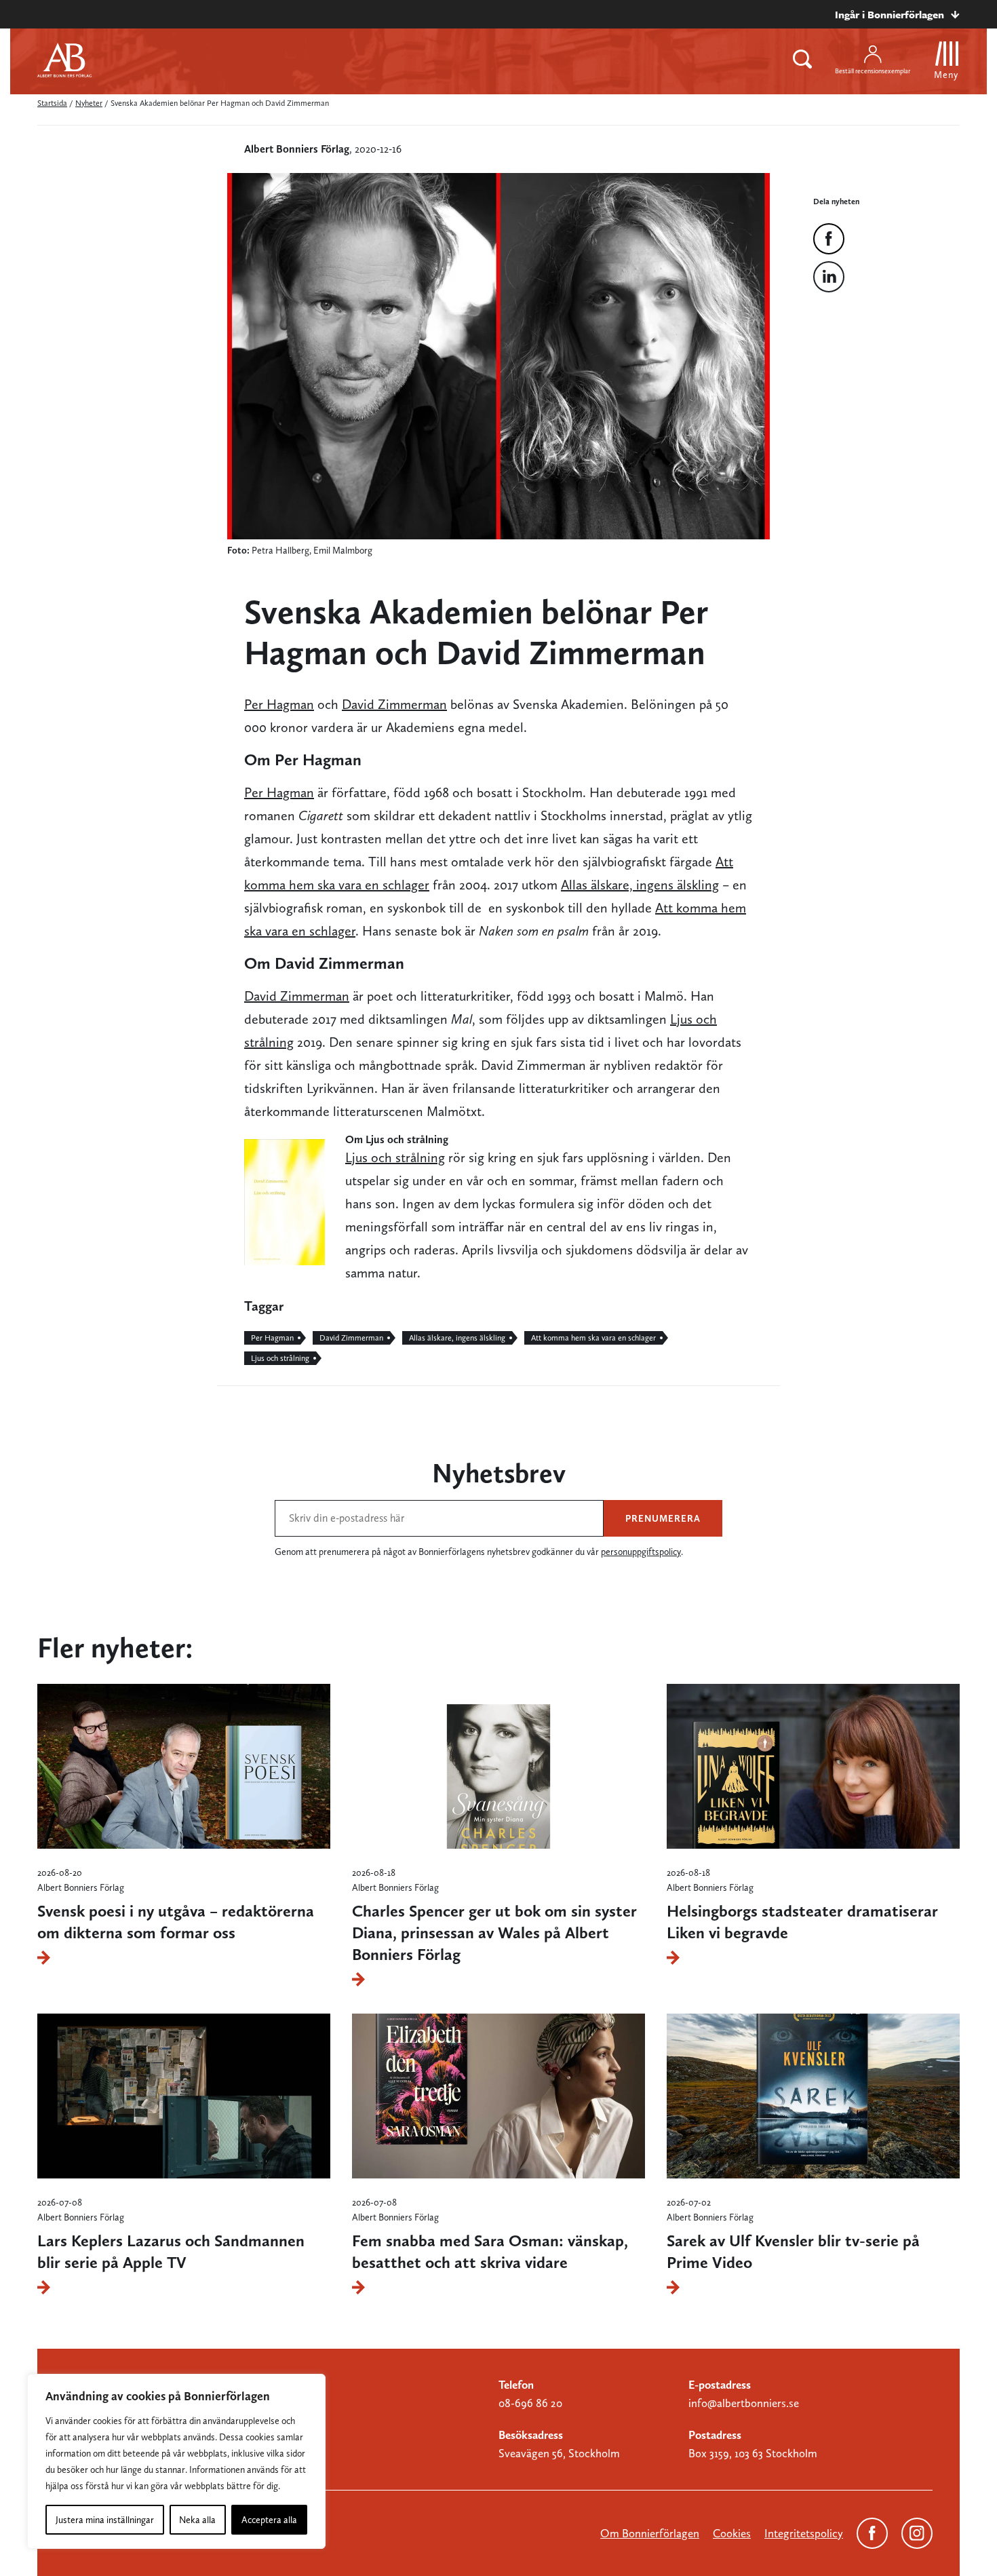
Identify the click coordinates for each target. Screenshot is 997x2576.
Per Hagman (279, 704)
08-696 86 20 (530, 2403)
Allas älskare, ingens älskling (640, 885)
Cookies (732, 2533)
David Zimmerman (394, 704)
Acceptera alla (269, 2520)
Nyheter (89, 103)
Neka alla (197, 2520)
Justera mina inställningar (105, 2520)
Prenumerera (663, 1518)
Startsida (52, 103)
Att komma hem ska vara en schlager (593, 1338)
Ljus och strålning (395, 1157)
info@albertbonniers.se (744, 2403)
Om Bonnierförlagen (650, 2533)
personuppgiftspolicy (641, 1552)
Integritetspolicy (804, 2533)
